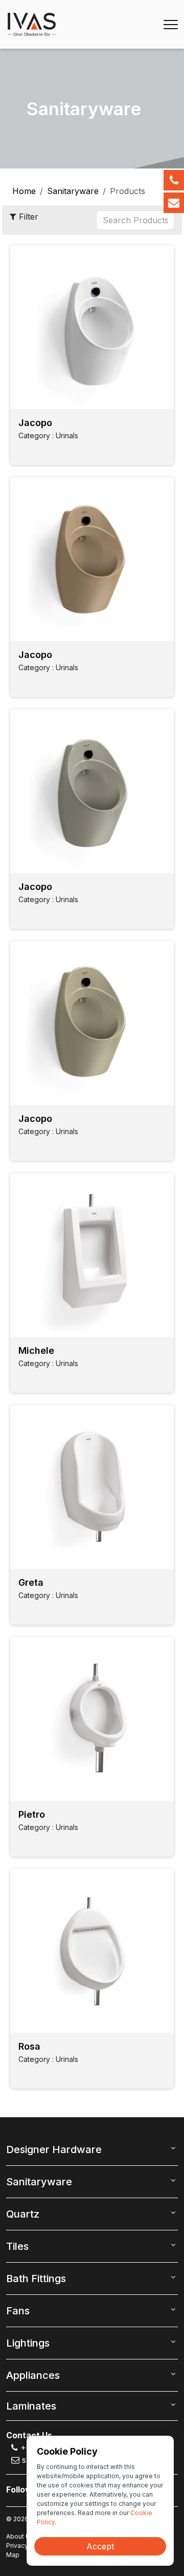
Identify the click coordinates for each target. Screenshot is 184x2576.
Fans (18, 2311)
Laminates (31, 2406)
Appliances (33, 2375)
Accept (100, 2546)
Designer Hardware (54, 2149)
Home (24, 191)
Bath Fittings (36, 2279)
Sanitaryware (73, 191)
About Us (20, 2536)
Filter (27, 217)
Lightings (28, 2343)
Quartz (23, 2214)
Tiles (17, 2246)
